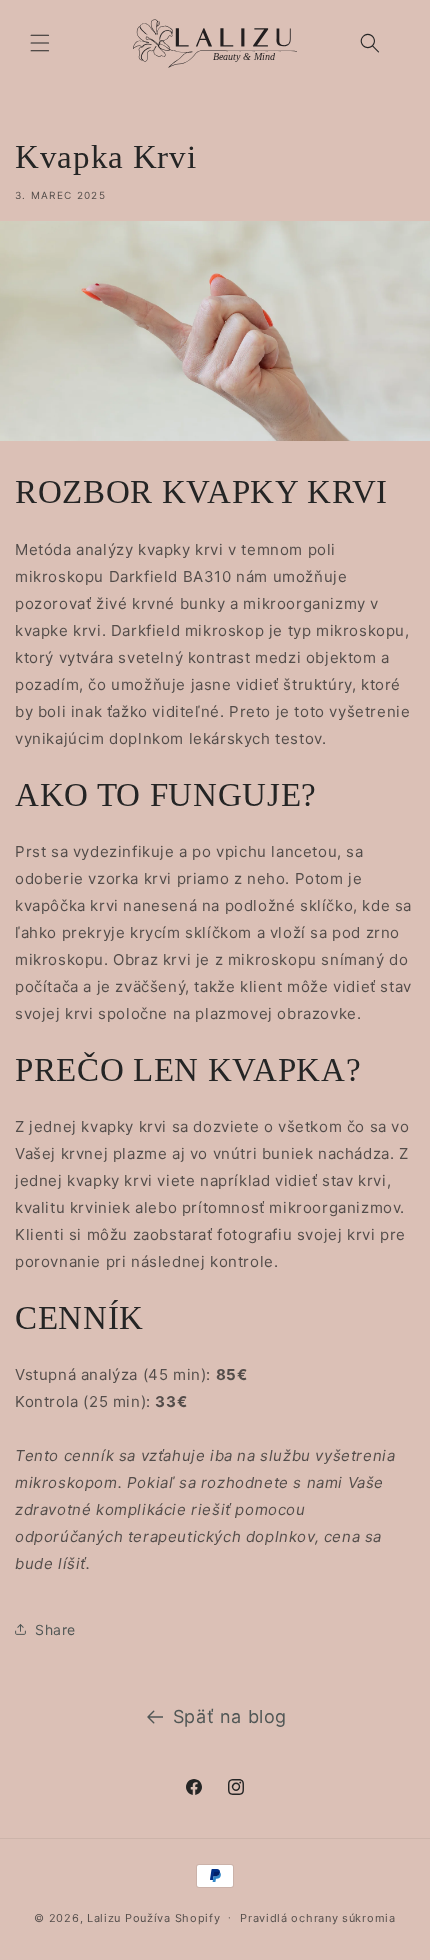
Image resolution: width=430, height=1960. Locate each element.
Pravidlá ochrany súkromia (318, 1918)
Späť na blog (230, 1716)
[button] (40, 43)
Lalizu (104, 1917)
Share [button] (55, 1629)
